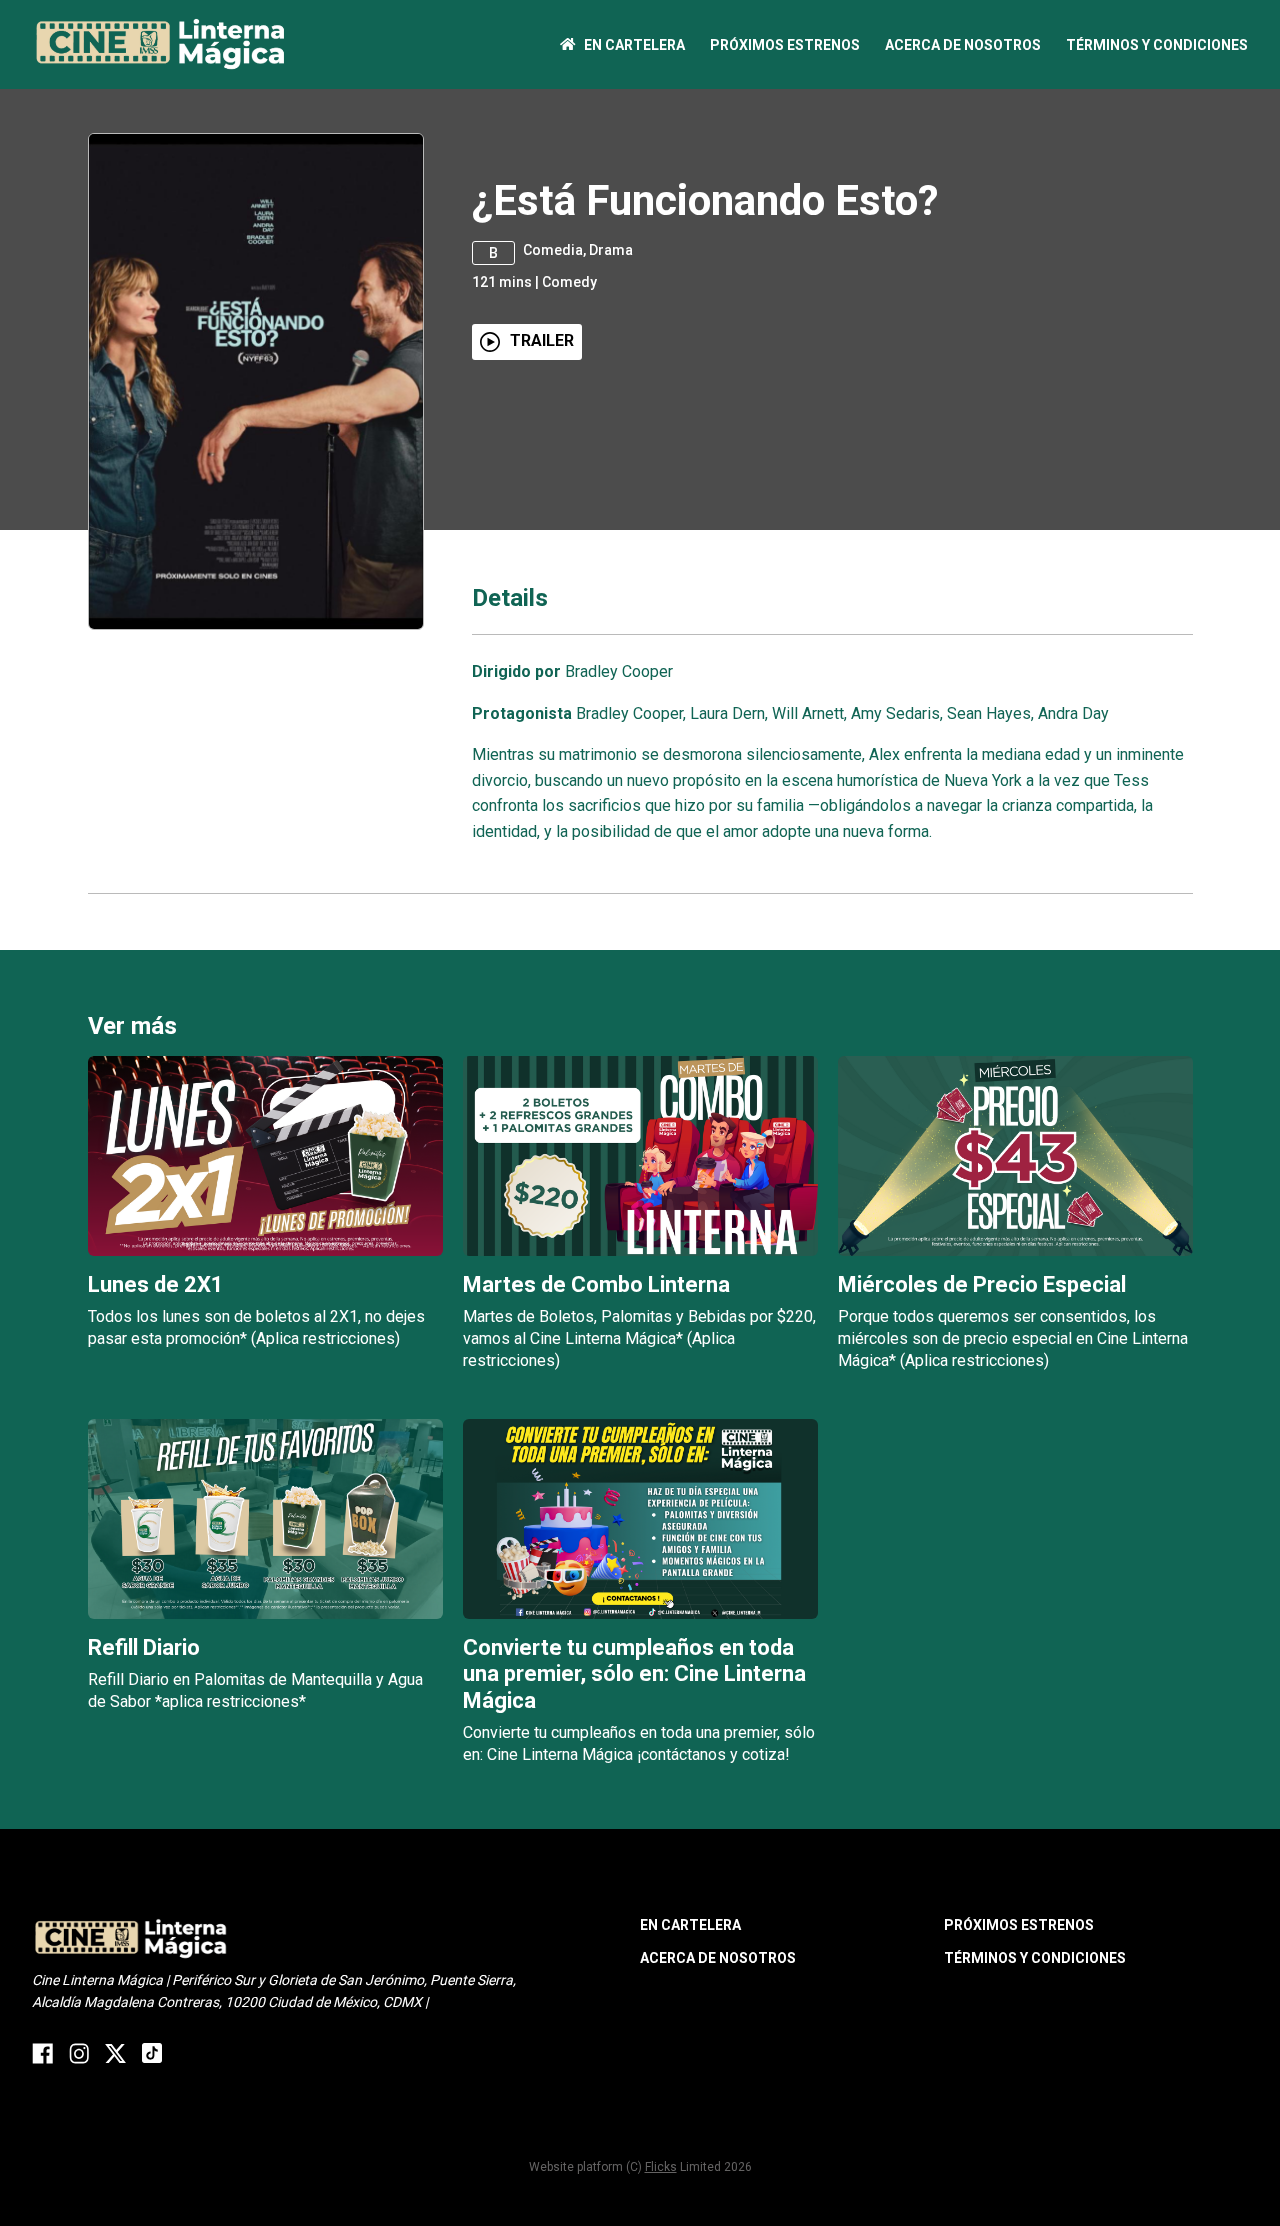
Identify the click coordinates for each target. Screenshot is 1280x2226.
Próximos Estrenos (785, 45)
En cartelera (634, 45)
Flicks (661, 2167)
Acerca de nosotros (963, 45)
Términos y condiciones (1157, 45)
